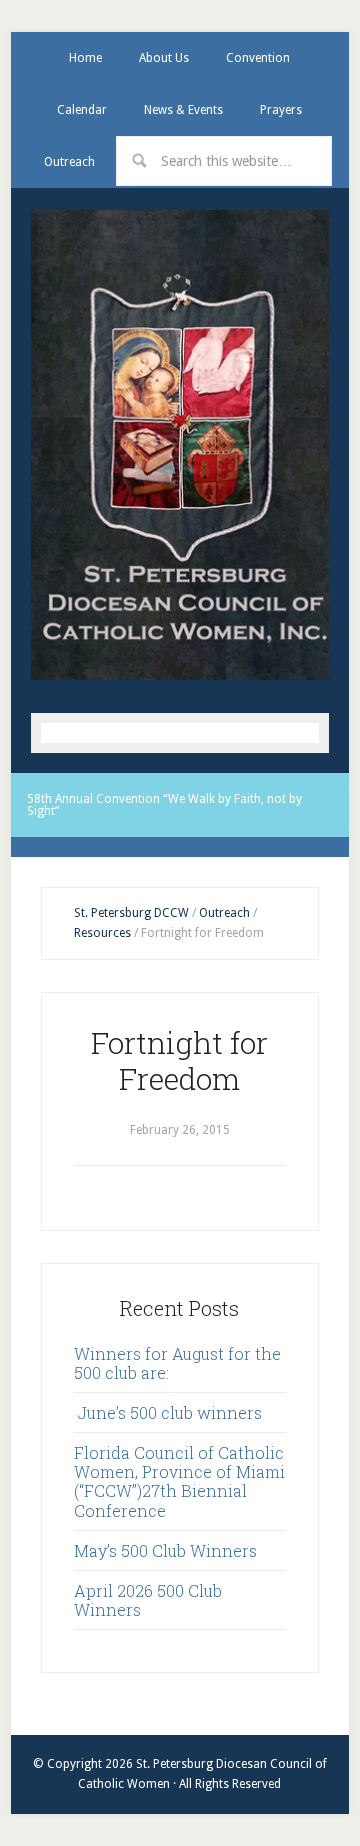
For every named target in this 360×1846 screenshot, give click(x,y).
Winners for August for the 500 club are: (177, 1363)
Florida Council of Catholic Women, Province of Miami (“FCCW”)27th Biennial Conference (179, 1481)
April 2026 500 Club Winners (148, 1600)
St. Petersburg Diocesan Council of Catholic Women (180, 444)
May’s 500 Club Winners (165, 1550)
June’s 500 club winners (168, 1412)
